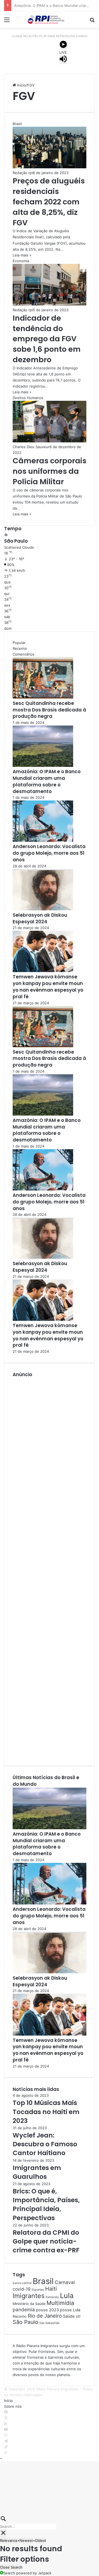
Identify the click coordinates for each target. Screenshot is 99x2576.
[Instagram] (6, 2435)
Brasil (43, 2281)
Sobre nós (13, 2406)
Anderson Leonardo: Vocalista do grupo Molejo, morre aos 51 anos (49, 853)
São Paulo (25, 2322)
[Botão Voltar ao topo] (1, 2458)
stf (78, 2316)
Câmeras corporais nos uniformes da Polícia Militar (50, 471)
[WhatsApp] (6, 2453)
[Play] (63, 45)
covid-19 (22, 2289)
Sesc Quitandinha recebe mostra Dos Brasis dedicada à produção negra (49, 710)
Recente (20, 648)
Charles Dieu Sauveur (31, 447)
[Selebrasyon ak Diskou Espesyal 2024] (43, 909)
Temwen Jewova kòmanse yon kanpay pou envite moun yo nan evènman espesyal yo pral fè (48, 987)
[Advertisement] (50, 1568)
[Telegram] (6, 2441)
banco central (22, 2283)
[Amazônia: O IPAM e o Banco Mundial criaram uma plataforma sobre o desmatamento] (43, 765)
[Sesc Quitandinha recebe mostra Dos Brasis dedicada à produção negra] (43, 697)
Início (21, 85)
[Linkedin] (6, 2424)
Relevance (9, 2540)
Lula (67, 2295)
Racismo (20, 2316)
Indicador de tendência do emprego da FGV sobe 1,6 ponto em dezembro (47, 339)
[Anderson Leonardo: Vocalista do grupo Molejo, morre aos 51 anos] (43, 840)
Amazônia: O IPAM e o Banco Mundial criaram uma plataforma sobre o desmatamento (47, 781)
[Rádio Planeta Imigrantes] (50, 20)
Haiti (51, 2289)
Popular (19, 643)
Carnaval (65, 2282)
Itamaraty (52, 2297)
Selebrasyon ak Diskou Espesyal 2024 (40, 918)
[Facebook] (6, 2412)
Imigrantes (29, 2296)
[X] (6, 2418)
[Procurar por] (92, 22)
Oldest (41, 2540)
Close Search (11, 2567)
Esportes (38, 2290)
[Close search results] (3, 2534)
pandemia (24, 2310)
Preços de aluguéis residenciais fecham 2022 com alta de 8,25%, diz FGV (49, 202)
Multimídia (60, 2303)
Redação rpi (23, 173)
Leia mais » (22, 255)
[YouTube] (6, 2429)
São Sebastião (49, 2323)
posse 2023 (47, 2310)
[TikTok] (6, 2447)
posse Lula (70, 2310)
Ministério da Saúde (29, 2304)
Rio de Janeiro (45, 2316)
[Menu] (7, 22)
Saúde (69, 2316)
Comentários (24, 654)
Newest (26, 2540)
